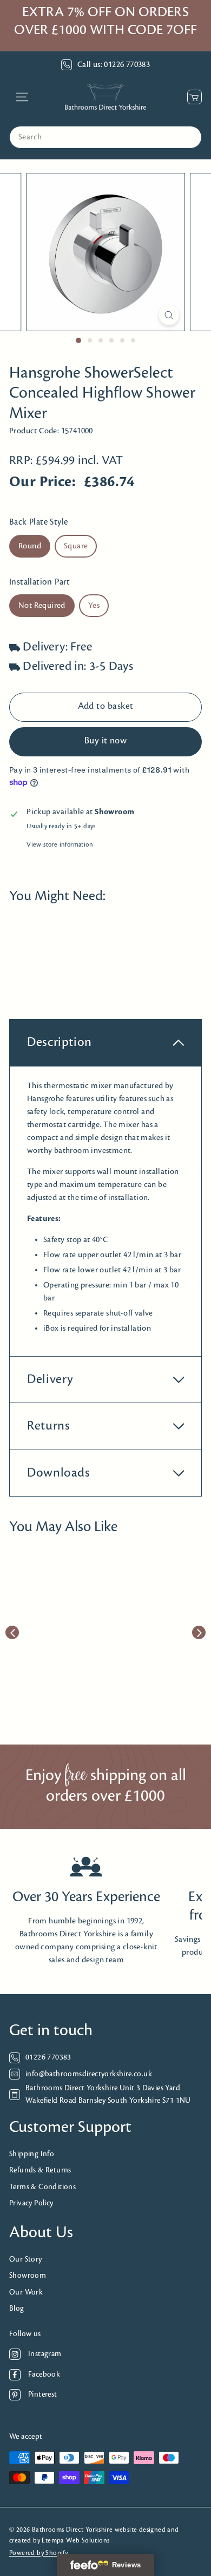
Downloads (59, 1473)
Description (60, 1042)
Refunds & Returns (40, 2171)
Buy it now (106, 741)
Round (30, 546)
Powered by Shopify (38, 2553)
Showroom (28, 2276)
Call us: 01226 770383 (114, 65)
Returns (48, 1426)
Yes (94, 606)
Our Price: (42, 482)
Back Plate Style (38, 522)
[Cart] (192, 97)
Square (76, 546)
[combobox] (105, 137)
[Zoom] (169, 315)
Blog (17, 2309)
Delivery (50, 1380)
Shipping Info (32, 2154)
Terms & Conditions (42, 2187)
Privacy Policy (31, 2203)
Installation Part (40, 582)
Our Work (26, 2293)
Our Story (26, 2260)
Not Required (42, 606)
